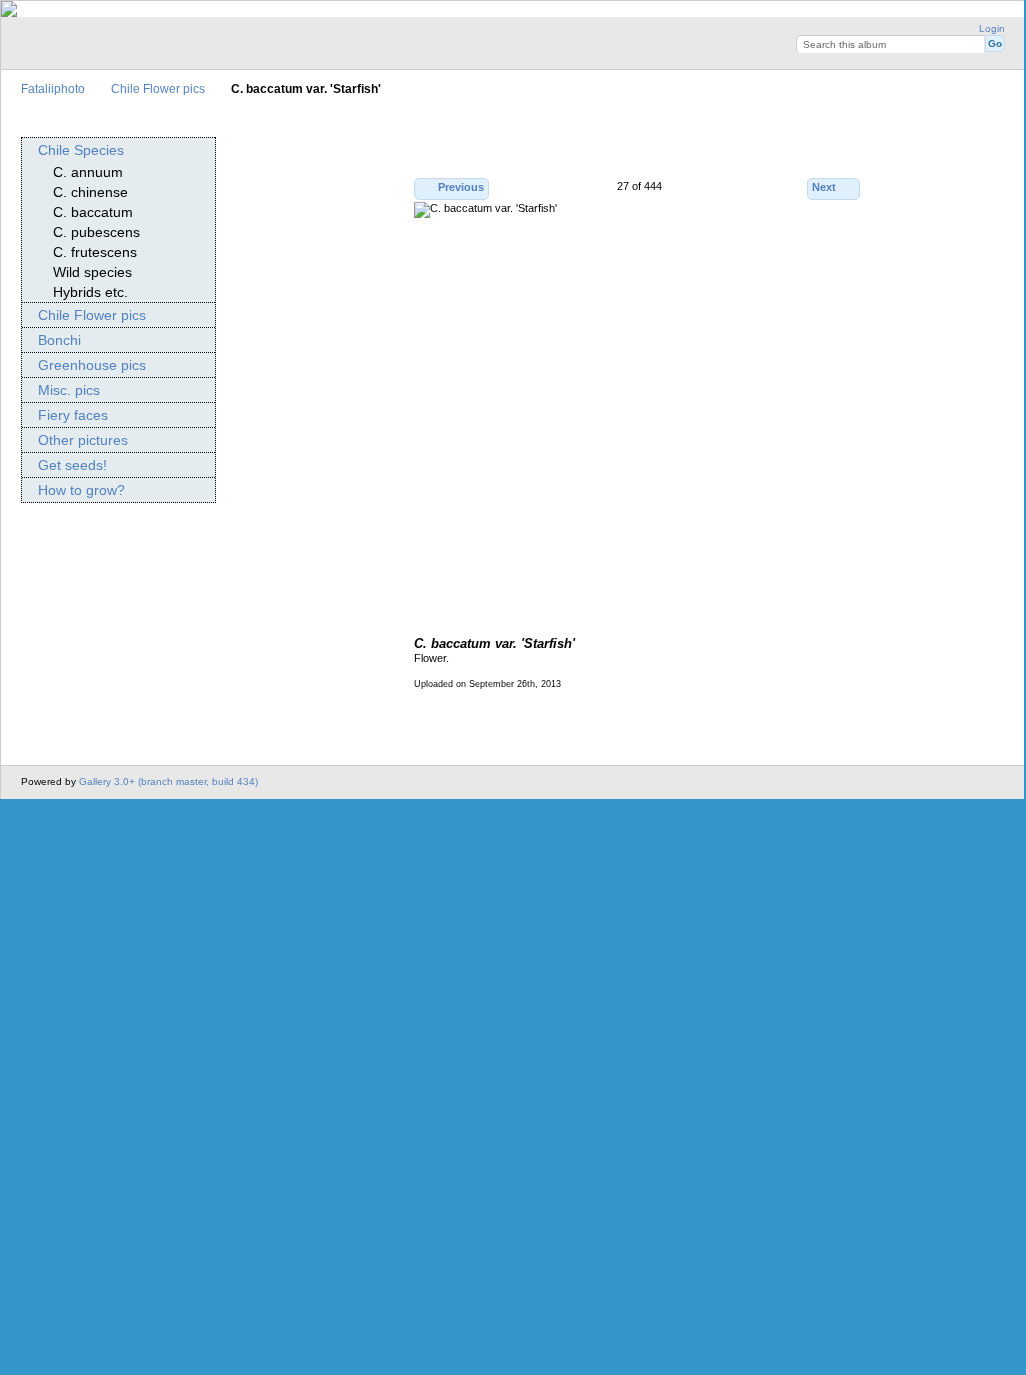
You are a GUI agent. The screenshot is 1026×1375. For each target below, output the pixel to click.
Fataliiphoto (53, 88)
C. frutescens (95, 252)
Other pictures (83, 440)
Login (992, 28)
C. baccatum (93, 212)
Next (824, 187)
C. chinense (90, 192)
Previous (461, 187)
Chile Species (81, 150)
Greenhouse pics (92, 365)
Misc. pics (69, 390)
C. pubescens (96, 232)
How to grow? (81, 490)
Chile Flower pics (158, 88)
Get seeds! (72, 465)
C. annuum (88, 172)
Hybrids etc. (90, 292)
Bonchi (59, 340)
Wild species (92, 272)
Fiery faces (73, 415)
